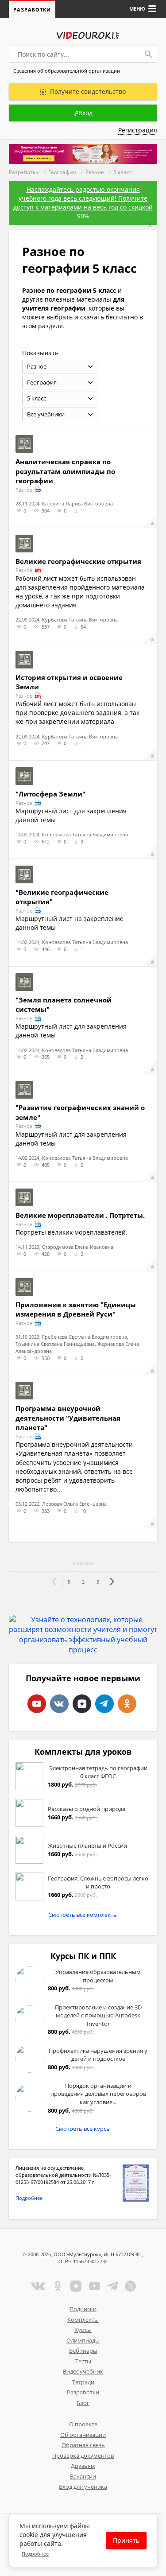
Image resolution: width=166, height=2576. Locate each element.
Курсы (83, 2330)
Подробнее (29, 2198)
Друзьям (83, 2466)
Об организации (83, 2435)
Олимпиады (83, 2340)
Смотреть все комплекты (83, 1915)
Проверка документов (83, 2456)
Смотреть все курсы (83, 2129)
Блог (83, 2403)
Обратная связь (83, 2445)
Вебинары (83, 2351)
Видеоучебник (83, 2371)
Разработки (32, 10)
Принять (126, 2540)
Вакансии (83, 2476)
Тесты (83, 2361)
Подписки (83, 2309)
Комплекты (83, 2320)
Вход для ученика (83, 2487)
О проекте (83, 2424)
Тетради (83, 2382)
